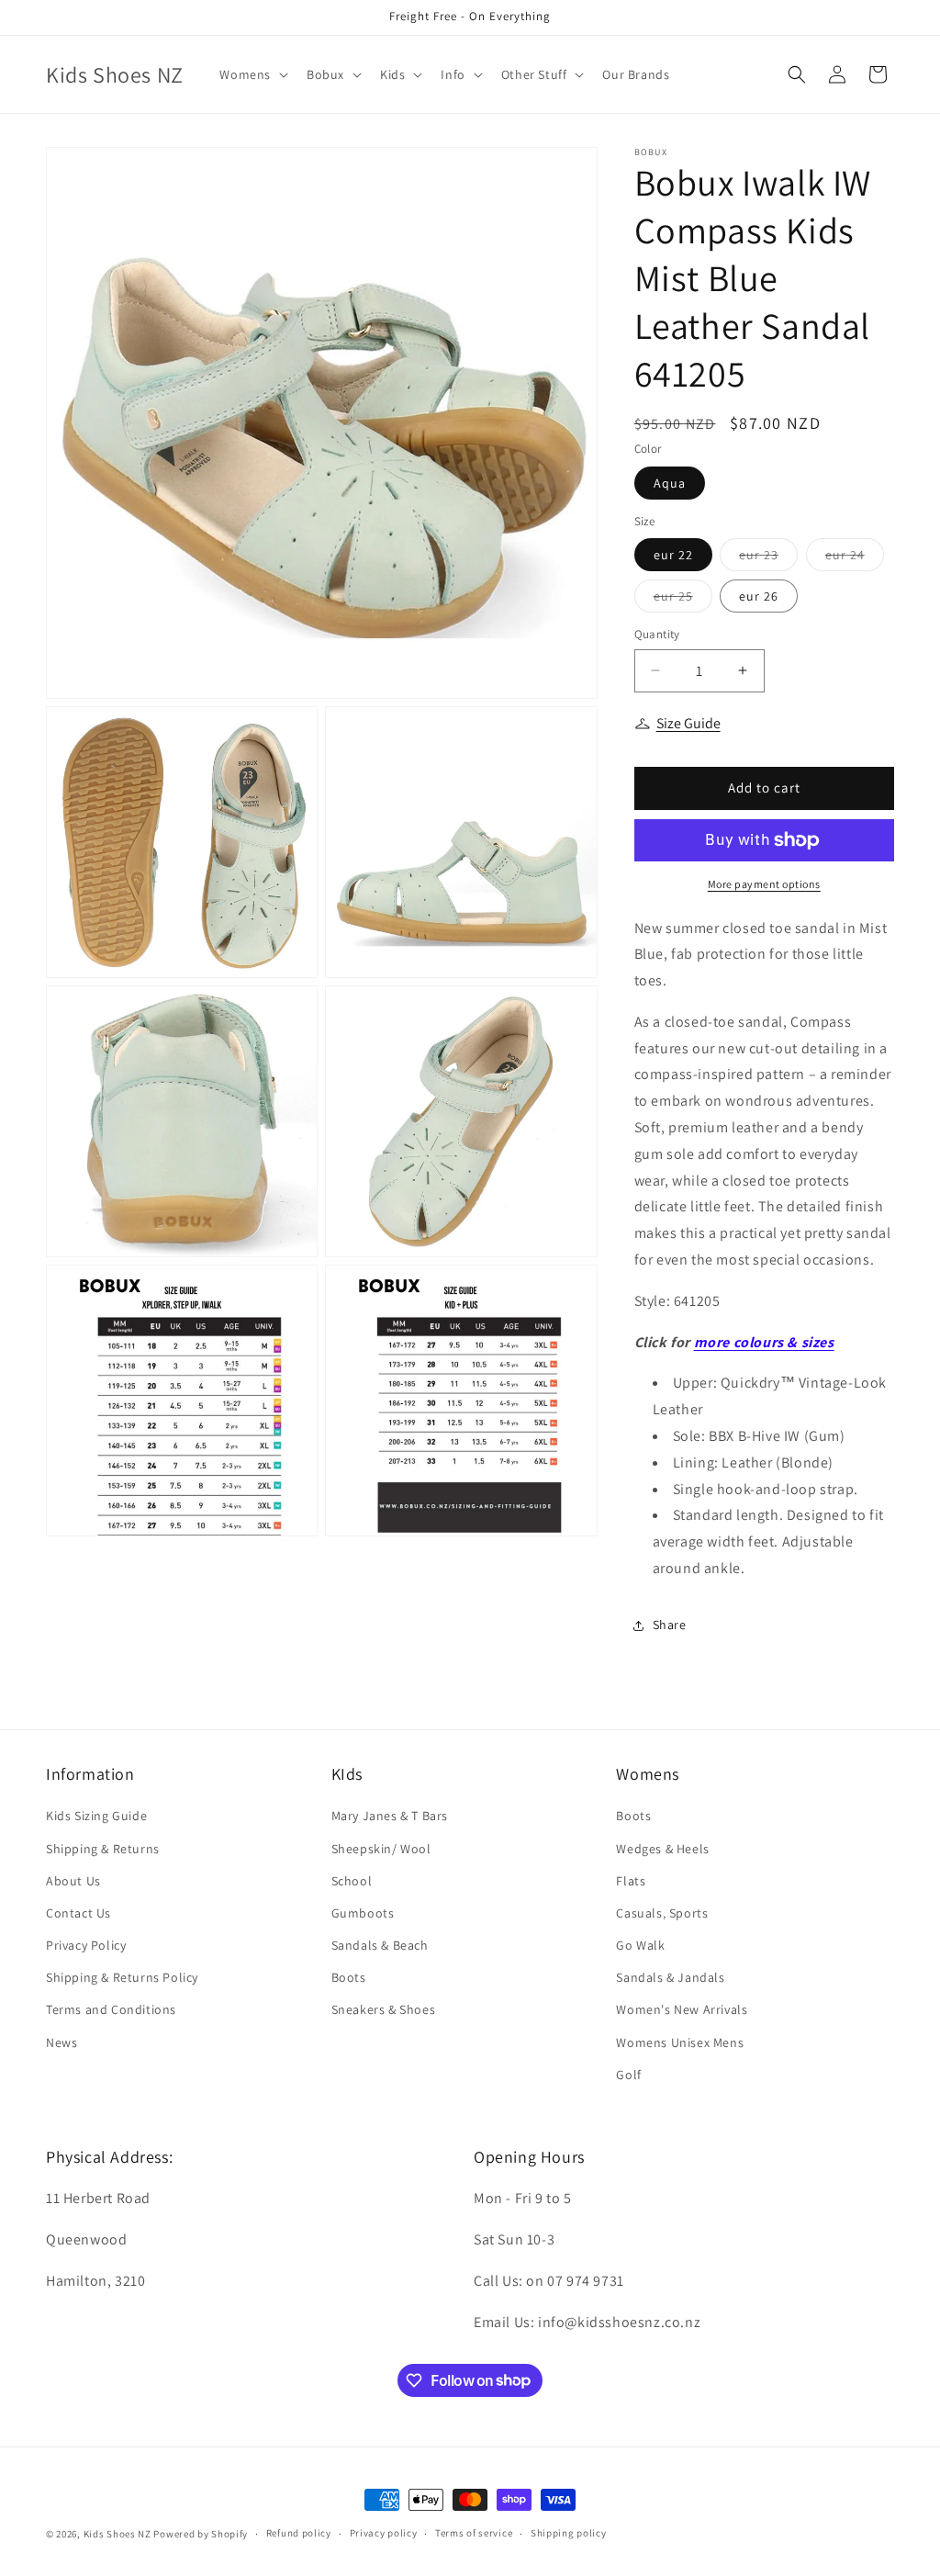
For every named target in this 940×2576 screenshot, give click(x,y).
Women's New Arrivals (682, 2009)
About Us (73, 1881)
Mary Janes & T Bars (390, 1816)
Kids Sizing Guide (96, 1816)
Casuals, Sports (662, 1913)
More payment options (764, 884)
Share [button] (670, 1625)
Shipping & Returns (103, 1849)
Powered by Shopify (201, 2534)
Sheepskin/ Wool (381, 1849)
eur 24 (855, 558)
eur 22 (673, 555)
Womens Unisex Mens (680, 2042)
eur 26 (759, 596)
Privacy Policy (86, 1945)
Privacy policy (384, 2533)
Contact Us (78, 1913)
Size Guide (688, 723)
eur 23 (768, 558)
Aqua (670, 483)
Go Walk (640, 1945)
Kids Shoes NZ (117, 2534)
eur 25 (683, 600)
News (62, 2042)
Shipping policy (569, 2533)
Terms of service (474, 2533)
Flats (631, 1881)
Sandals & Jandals (670, 1977)
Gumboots (363, 1913)
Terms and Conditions (111, 2009)
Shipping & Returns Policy (122, 1977)
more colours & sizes (764, 1342)
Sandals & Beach (380, 1945)
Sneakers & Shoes (384, 2009)
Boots (349, 1977)
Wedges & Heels (662, 1849)
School (352, 1881)
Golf (628, 2075)
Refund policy (299, 2533)
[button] (252, 74)
